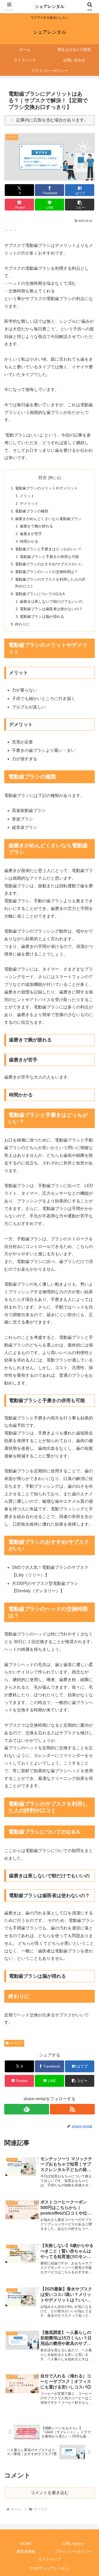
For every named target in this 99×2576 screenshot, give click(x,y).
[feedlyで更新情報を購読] (27, 2109)
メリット (27, 496)
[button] (80, 205)
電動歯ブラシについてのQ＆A (40, 594)
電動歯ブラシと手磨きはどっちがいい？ (48, 549)
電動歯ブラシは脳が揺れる (42, 616)
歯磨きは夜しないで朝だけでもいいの (51, 601)
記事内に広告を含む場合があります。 (52, 120)
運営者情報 (26, 2551)
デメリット (29, 503)
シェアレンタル (50, 6)
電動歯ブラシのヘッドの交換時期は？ (46, 572)
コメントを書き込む (50, 2493)
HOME (26, 2544)
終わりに (22, 624)
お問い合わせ (73, 2544)
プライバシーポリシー (73, 2551)
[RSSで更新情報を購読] (72, 2109)
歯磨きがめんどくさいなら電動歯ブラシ (48, 519)
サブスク (16, 2043)
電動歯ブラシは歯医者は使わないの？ (51, 609)
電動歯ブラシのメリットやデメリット (46, 488)
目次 (43, 478)
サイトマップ (50, 2559)
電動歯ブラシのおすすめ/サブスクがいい (49, 564)
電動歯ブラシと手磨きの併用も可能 (49, 557)
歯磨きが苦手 (31, 534)
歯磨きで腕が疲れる (36, 526)
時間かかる (29, 541)
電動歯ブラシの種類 (32, 511)
